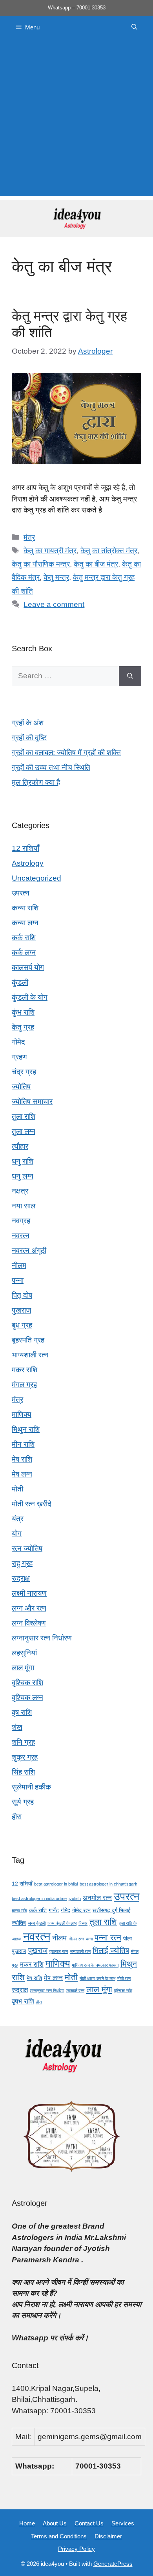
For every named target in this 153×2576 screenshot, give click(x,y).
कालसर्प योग (28, 967)
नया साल (24, 1206)
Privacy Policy (76, 2549)
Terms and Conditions (59, 2536)
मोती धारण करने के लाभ (97, 1978)
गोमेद (18, 1042)
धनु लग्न (23, 1176)
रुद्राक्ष (21, 1578)
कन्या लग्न (25, 923)
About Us (55, 2523)
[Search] (130, 676)
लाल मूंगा (23, 1668)
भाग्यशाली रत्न (30, 1355)
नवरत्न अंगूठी (29, 1251)
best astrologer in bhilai (56, 1884)
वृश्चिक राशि (27, 1683)
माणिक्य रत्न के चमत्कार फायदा (95, 1965)
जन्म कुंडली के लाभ (62, 1923)
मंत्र (29, 537)
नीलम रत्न (76, 1939)
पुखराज (21, 1310)
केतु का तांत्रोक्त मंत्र (109, 551)
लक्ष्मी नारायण (29, 1593)
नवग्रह (21, 1221)
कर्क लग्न (24, 953)
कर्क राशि (24, 938)
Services (123, 2523)
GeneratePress (113, 2564)
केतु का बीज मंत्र (96, 564)
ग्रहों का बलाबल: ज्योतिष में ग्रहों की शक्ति (66, 753)
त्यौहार (20, 1146)
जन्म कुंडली (37, 1923)
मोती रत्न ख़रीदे (32, 1504)
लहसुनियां (24, 1653)
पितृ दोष (22, 1295)
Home (27, 2523)
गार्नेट (54, 1910)
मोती (17, 1489)
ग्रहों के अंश (28, 723)
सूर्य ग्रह (23, 1802)
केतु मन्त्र (56, 577)
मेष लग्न (22, 1474)
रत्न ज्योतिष (27, 1549)
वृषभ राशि (23, 2001)
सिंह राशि (23, 1772)
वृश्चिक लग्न (27, 1698)
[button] (134, 27)
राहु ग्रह (22, 1563)
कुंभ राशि (23, 1012)
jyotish (75, 1898)
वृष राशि (22, 1712)
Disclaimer (108, 2536)
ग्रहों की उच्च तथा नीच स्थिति (51, 768)
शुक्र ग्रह (25, 1757)
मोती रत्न (124, 1978)
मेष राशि (22, 1459)
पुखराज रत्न (59, 1951)
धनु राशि (23, 1161)
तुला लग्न (24, 1131)
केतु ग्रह (23, 1027)
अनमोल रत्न (97, 1898)
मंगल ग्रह (24, 1385)
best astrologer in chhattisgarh (108, 1884)
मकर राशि (25, 1370)
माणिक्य (22, 1414)
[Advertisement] (76, 120)
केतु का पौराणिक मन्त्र (41, 564)
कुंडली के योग (30, 997)
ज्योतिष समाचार (32, 1102)
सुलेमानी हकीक (31, 1787)
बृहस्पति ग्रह (28, 1340)
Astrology (28, 863)
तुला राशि (24, 1116)
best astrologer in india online (39, 1898)
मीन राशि (23, 1444)
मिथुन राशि (26, 1429)
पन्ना (18, 1280)
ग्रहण (19, 1057)
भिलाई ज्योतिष (111, 1950)
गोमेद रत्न (81, 1910)
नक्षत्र (20, 1191)
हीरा (17, 1817)
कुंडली (20, 982)
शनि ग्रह (23, 1742)
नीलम (19, 1265)
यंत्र (18, 1519)
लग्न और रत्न (29, 1608)
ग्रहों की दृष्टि (29, 738)
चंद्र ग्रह (24, 1072)
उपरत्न (21, 893)
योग (17, 1534)
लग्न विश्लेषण (29, 1623)
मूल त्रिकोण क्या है (36, 782)
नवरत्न (21, 1236)
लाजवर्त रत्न (75, 1991)
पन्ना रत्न (108, 1937)
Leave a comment (54, 604)
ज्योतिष (21, 1087)
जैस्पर (83, 1923)
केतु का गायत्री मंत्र (50, 551)
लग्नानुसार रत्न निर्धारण (42, 1638)
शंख (17, 1727)
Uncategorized (36, 878)
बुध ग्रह (22, 1325)
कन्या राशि (25, 908)
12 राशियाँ (25, 848)
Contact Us (89, 2523)
